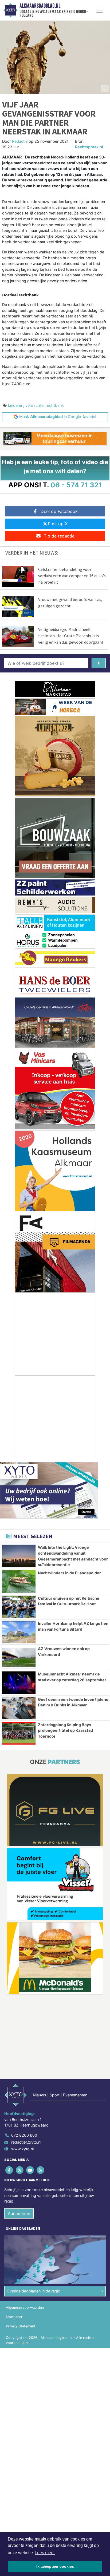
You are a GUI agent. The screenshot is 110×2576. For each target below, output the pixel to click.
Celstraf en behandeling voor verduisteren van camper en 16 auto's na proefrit (72, 576)
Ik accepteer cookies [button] (55, 2566)
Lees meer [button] (45, 2553)
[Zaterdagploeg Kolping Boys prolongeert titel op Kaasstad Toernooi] (19, 1733)
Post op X (58, 524)
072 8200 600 (24, 2135)
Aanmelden (19, 2213)
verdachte (34, 405)
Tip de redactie (59, 536)
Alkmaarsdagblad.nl (40, 6)
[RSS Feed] (41, 2170)
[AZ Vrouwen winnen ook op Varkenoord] (19, 1657)
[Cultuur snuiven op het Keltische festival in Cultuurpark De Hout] (19, 1607)
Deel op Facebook (59, 511)
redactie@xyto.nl (26, 2142)
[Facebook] (9, 2170)
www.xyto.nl (22, 2149)
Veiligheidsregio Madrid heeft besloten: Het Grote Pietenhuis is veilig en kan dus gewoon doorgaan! (70, 636)
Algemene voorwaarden (25, 2308)
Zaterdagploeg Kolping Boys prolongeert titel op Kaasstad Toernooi (65, 1730)
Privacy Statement (21, 2326)
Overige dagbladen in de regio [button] (34, 2291)
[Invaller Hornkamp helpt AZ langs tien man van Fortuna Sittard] (19, 1632)
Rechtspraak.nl (89, 147)
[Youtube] (30, 2170)
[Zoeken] (99, 663)
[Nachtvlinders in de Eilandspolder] (19, 1582)
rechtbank (55, 405)
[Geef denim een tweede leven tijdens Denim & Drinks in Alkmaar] (19, 1708)
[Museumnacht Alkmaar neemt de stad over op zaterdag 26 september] (19, 1683)
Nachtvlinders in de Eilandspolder (69, 1573)
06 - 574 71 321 (76, 485)
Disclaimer (14, 2317)
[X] (20, 2170)
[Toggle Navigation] (100, 10)
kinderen (16, 405)
